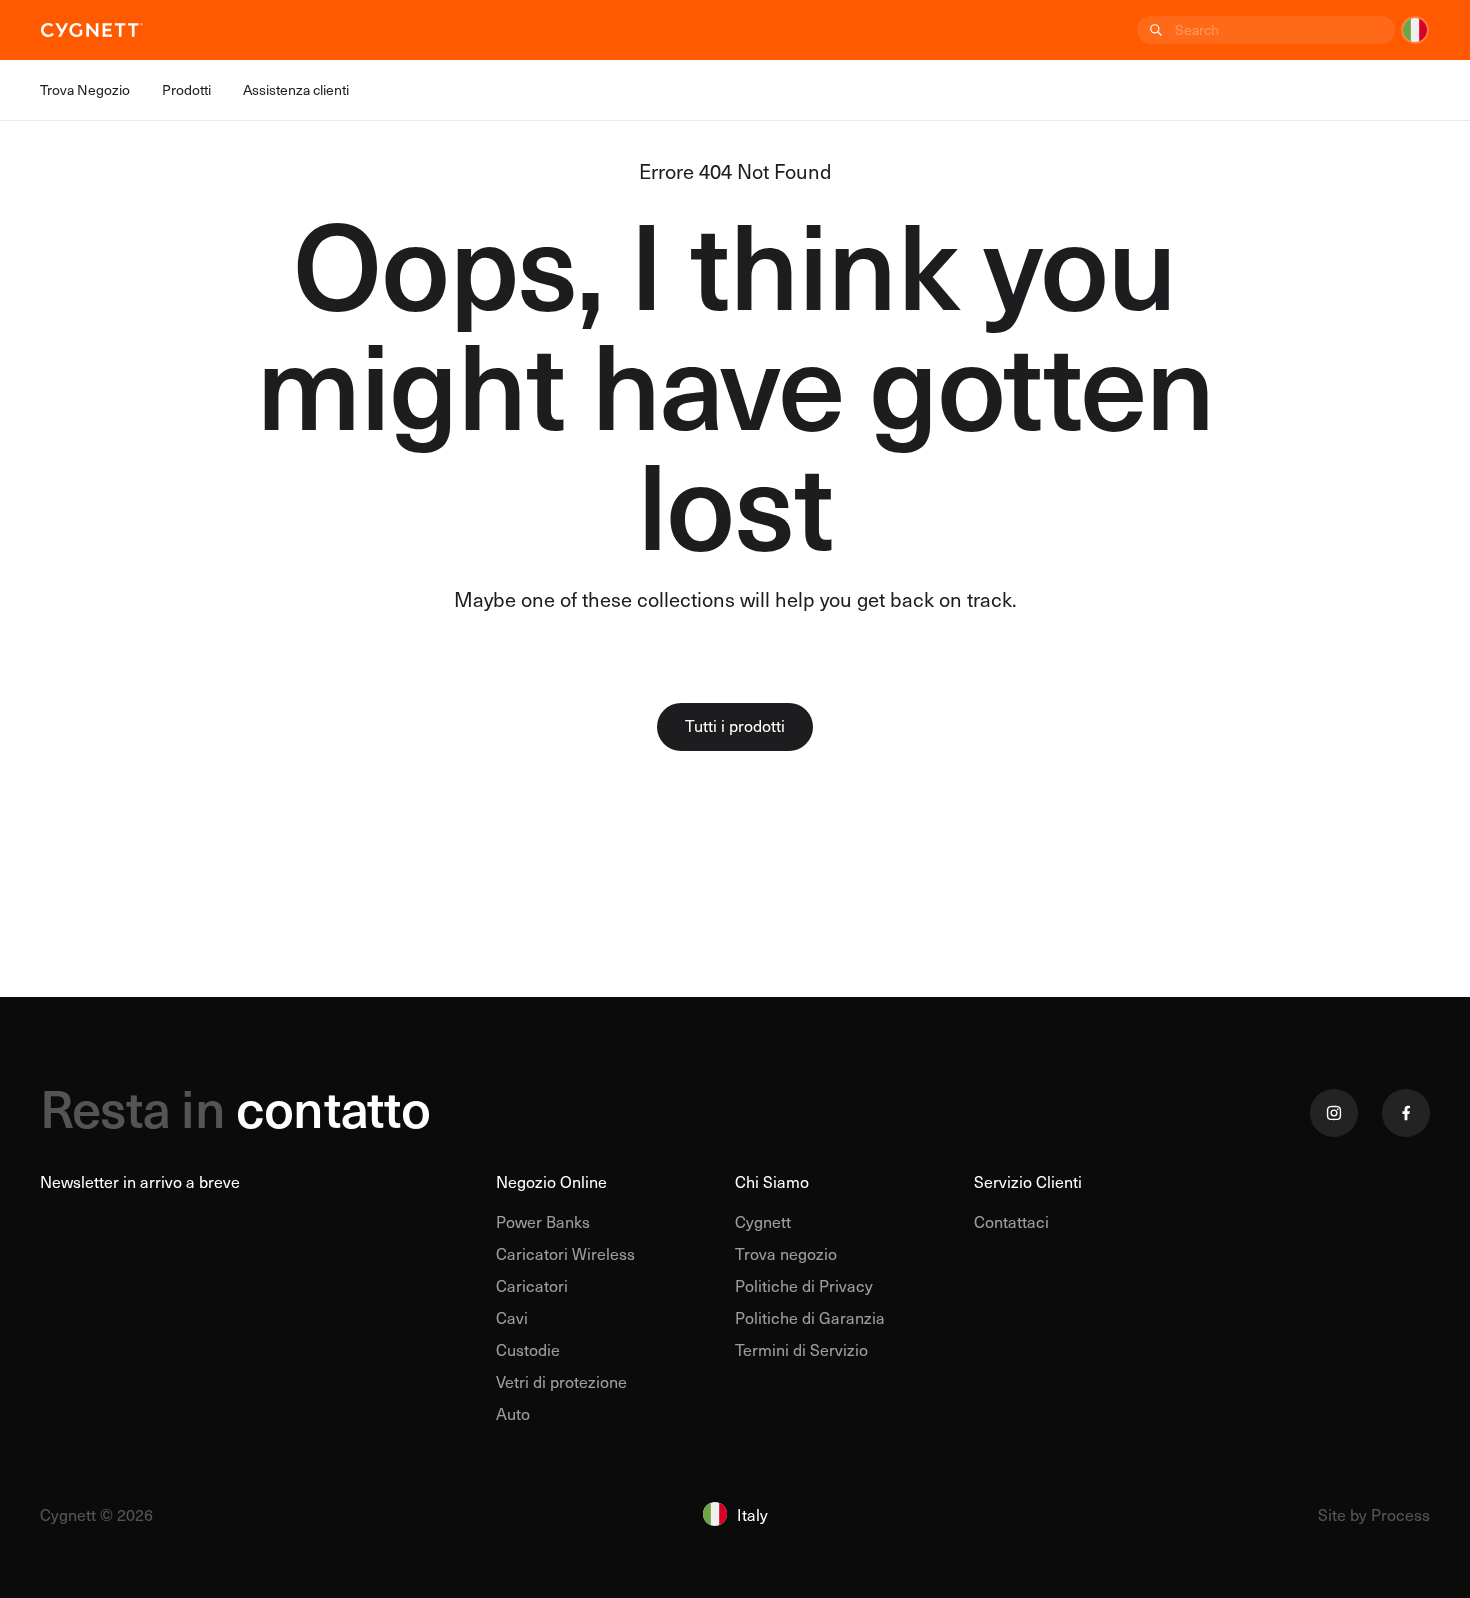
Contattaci (1011, 1221)
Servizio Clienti (1028, 1181)
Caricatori (532, 1285)
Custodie (528, 1349)
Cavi (512, 1317)
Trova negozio (786, 1253)
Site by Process (1374, 1514)
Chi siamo (772, 1181)
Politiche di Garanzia (810, 1317)
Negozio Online (551, 1181)
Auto (513, 1413)
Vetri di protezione (561, 1381)
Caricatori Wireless (565, 1253)
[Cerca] (1154, 30)
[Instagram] (1334, 1113)
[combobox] (1283, 30)
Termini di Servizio (801, 1349)
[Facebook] (1406, 1113)
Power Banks (543, 1221)
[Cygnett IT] (92, 30)
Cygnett (763, 1221)
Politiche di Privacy (804, 1285)
